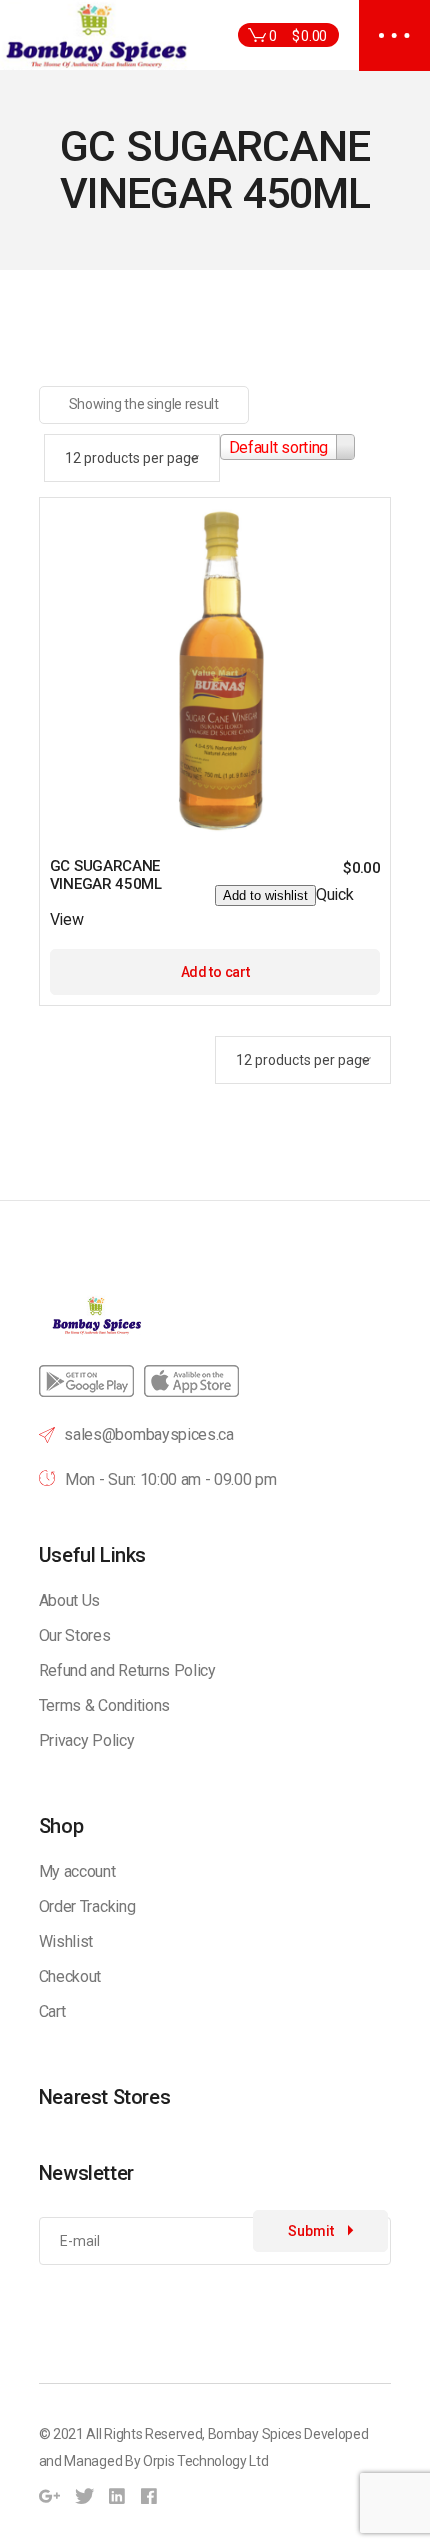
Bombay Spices (255, 2434)
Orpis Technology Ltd (206, 2461)
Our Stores (75, 1635)
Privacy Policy (87, 1740)
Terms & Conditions (104, 1705)
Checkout (70, 1976)
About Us (69, 1600)
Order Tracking (87, 1906)
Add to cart (215, 972)
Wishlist (66, 1941)
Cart (52, 2011)
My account (77, 1871)
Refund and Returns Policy (127, 1670)
